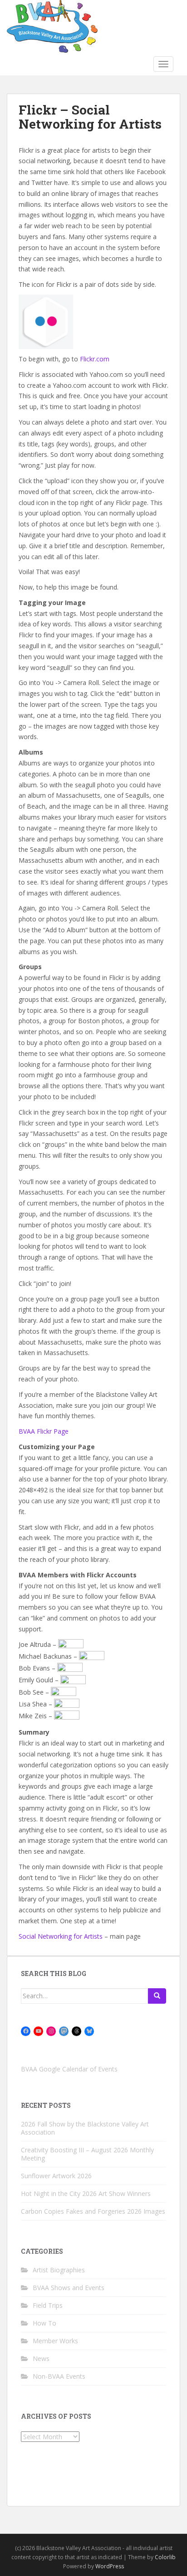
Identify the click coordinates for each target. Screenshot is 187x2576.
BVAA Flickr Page (44, 1431)
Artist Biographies (59, 2270)
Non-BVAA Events (59, 2376)
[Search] (157, 1996)
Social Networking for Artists (61, 1936)
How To (44, 2323)
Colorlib (165, 2557)
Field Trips (48, 2305)
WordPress (110, 2566)
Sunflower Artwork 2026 (56, 2176)
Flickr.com (95, 359)
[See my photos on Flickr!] (71, 1644)
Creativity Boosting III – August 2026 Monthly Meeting (87, 2154)
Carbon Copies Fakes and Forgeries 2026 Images (93, 2211)
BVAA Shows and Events (69, 2288)
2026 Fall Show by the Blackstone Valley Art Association (85, 2128)
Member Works (55, 2341)
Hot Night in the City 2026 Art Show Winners (86, 2193)
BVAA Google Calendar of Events (69, 2069)
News (41, 2358)
